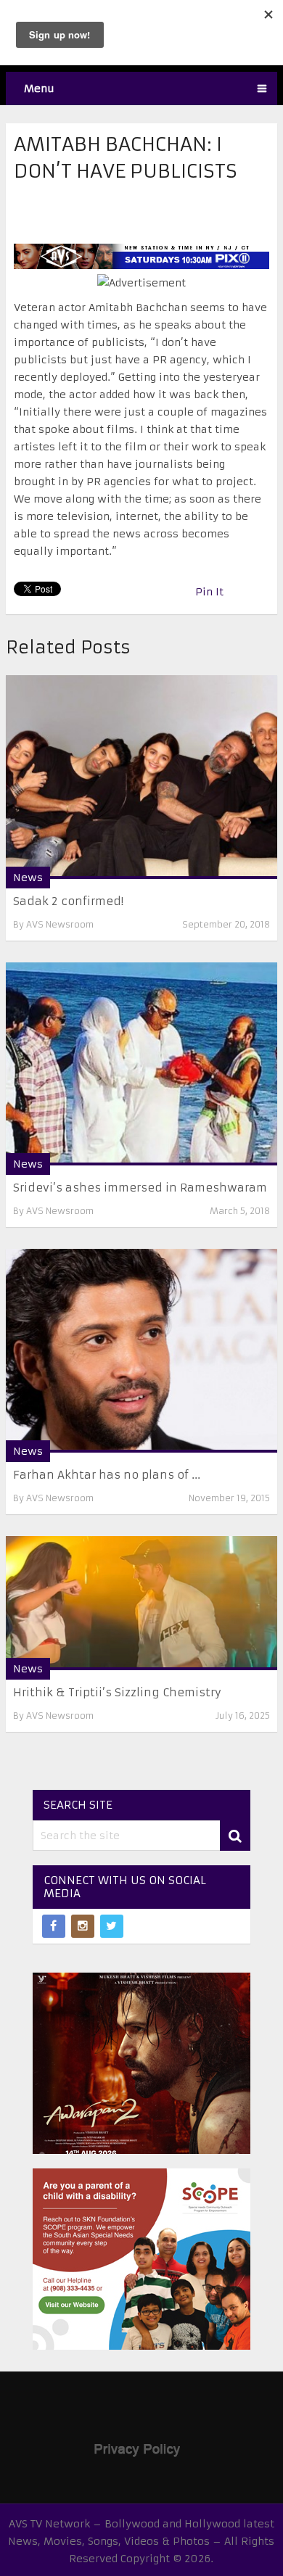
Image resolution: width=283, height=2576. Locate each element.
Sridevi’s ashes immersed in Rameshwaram (140, 1188)
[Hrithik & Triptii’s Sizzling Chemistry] (141, 1603)
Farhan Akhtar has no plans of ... (107, 1475)
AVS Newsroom (60, 924)
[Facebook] (54, 1926)
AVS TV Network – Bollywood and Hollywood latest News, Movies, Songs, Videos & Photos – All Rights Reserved (141, 2541)
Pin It (209, 592)
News (28, 878)
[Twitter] (112, 1926)
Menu (39, 88)
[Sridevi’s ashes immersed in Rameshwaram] (141, 1064)
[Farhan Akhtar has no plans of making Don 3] (141, 1351)
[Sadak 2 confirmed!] (141, 777)
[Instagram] (83, 1926)
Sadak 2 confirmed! (68, 901)
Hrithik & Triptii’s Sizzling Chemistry (117, 1692)
